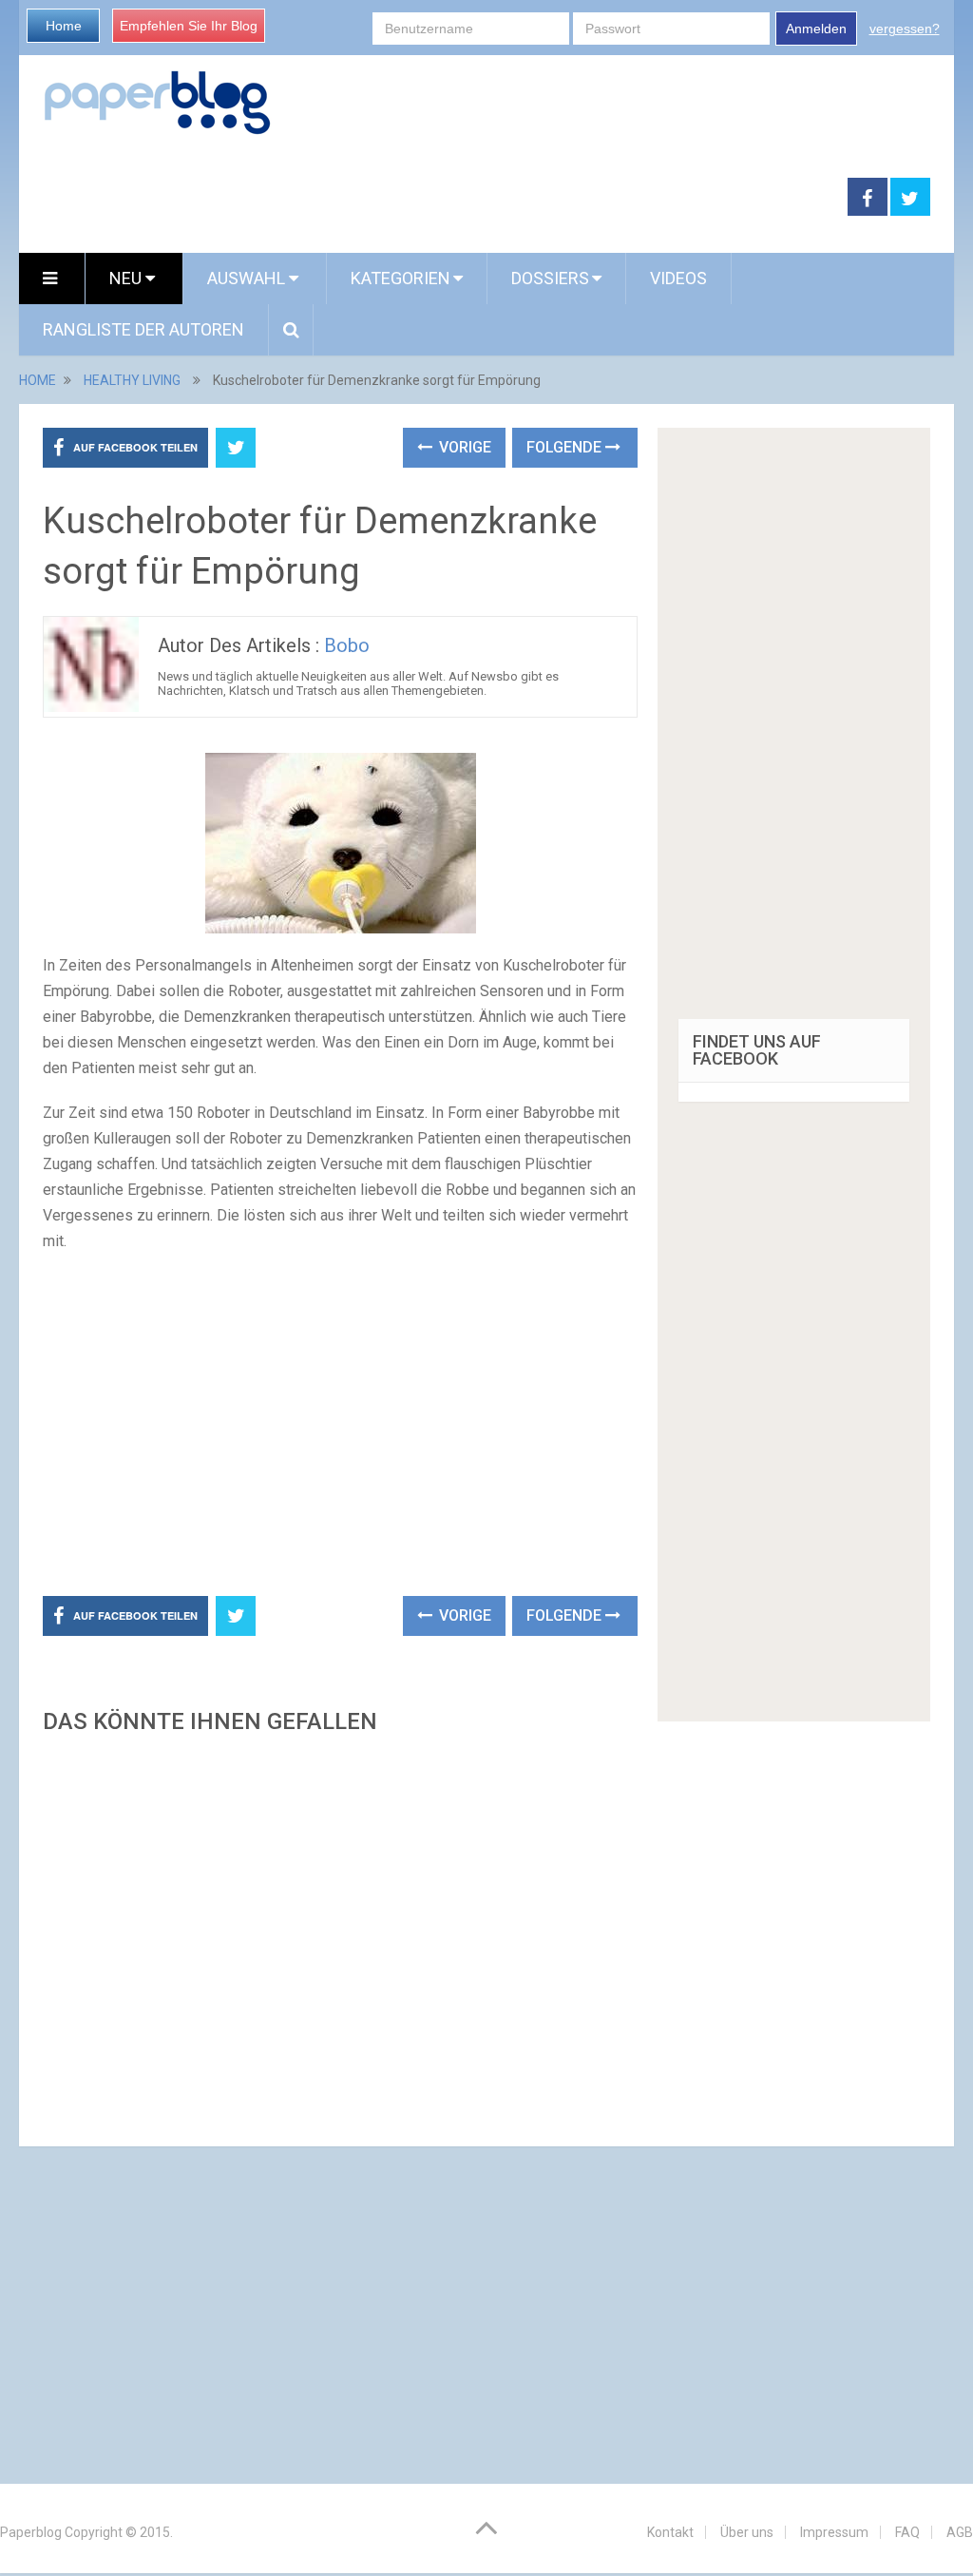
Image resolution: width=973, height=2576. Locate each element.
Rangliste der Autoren (143, 329)
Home (64, 26)
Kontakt (670, 2532)
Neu (127, 278)
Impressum (834, 2532)
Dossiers (550, 278)
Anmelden (816, 29)
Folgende (566, 447)
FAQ (907, 2532)
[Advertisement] (433, 198)
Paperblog (31, 2532)
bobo (347, 645)
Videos (678, 278)
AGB (960, 2532)
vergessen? (905, 29)
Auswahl (248, 278)
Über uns (747, 2532)
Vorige (463, 447)
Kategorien (401, 278)
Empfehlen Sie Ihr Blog (189, 26)
